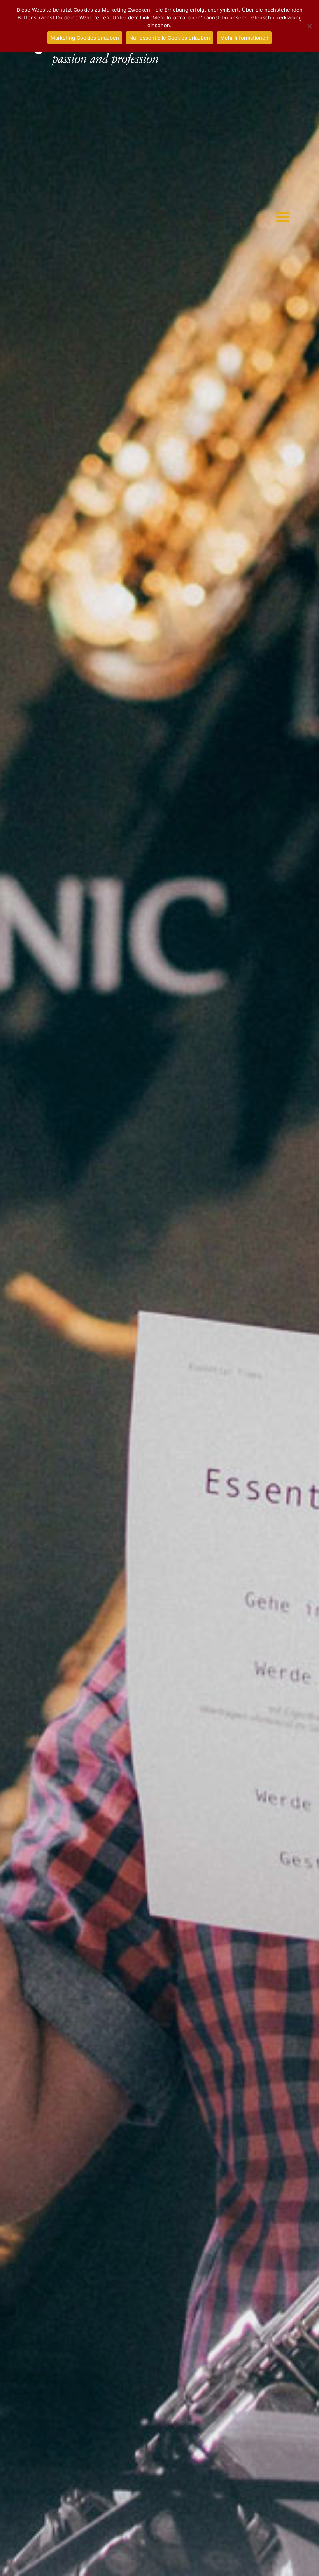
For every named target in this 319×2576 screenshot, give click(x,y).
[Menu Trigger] (283, 217)
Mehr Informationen (244, 38)
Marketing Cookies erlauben (85, 38)
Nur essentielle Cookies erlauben (170, 38)
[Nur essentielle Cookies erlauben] (309, 26)
